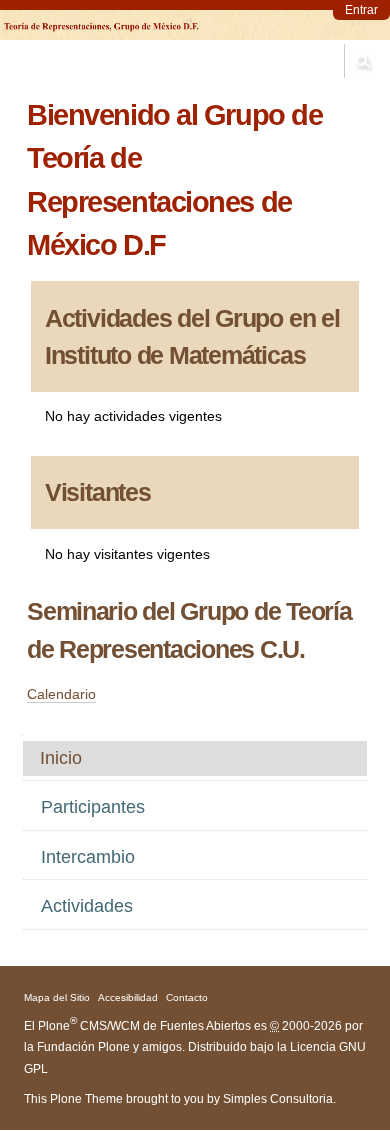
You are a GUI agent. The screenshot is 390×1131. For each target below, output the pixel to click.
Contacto (187, 997)
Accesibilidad (128, 997)
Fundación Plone (83, 1047)
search (362, 61)
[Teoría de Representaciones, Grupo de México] (101, 25)
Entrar (361, 10)
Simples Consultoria (278, 1099)
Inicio (61, 758)
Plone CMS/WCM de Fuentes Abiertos (144, 1026)
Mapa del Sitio (57, 997)
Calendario (61, 694)
